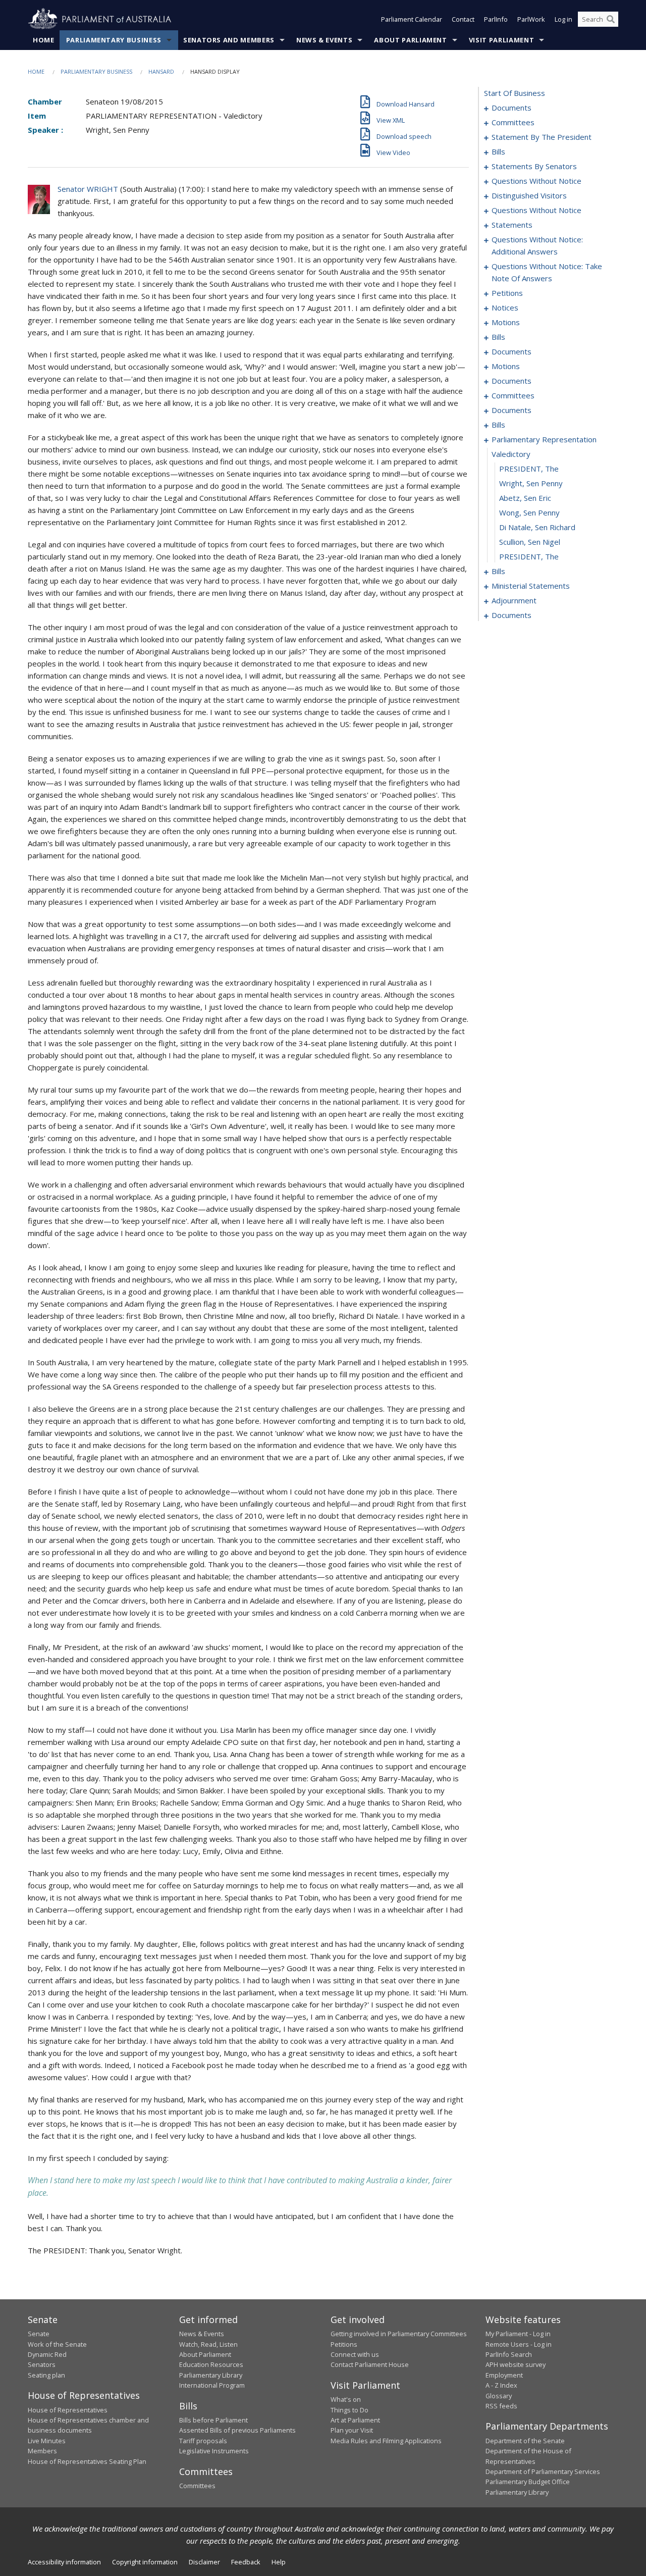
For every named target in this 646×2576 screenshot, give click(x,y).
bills (498, 151)
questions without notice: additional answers (537, 245)
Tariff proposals (203, 2441)
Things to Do (349, 2410)
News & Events (324, 40)
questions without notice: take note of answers (547, 272)
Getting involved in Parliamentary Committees (399, 2334)
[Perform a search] (611, 19)
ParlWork (531, 19)
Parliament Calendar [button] (412, 19)
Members (42, 2451)
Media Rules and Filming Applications (386, 2441)
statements (512, 225)
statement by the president (542, 137)
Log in (563, 19)
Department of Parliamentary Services (543, 2471)
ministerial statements (531, 586)
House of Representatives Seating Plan (87, 2461)
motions (506, 322)
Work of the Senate (57, 2344)
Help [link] (279, 2562)
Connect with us (355, 2354)
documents (512, 108)
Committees (197, 2486)
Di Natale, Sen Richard (537, 527)
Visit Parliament (501, 40)
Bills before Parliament (213, 2420)
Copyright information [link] (145, 2562)
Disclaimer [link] (204, 2562)
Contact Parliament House (370, 2364)
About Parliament (410, 40)
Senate (39, 2334)
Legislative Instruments (214, 2451)
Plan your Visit (352, 2430)
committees (513, 122)
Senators (42, 2364)
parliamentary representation (544, 439)
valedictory (511, 454)
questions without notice (536, 181)
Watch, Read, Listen (208, 2344)
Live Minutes (47, 2441)
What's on (346, 2399)
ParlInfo (496, 19)
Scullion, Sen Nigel (530, 542)
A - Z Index (501, 2385)
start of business (515, 93)
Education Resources (211, 2364)
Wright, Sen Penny (531, 483)
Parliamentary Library (211, 2375)
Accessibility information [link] (64, 2562)
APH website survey (516, 2364)
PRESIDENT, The (529, 469)
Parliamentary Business (114, 40)
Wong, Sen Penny (529, 512)
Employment (504, 2375)
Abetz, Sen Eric (525, 498)
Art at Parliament (355, 2420)
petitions (507, 293)
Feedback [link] (246, 2562)
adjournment (514, 600)
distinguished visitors (529, 195)
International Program (212, 2385)
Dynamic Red (47, 2354)
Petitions (344, 2344)
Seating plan (46, 2375)
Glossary (499, 2396)
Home (44, 40)
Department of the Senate (525, 2441)
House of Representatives (68, 2410)
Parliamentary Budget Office (528, 2482)
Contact (463, 19)
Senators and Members (229, 40)
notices (505, 307)
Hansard (161, 71)
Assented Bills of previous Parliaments (237, 2430)
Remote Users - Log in (519, 2344)
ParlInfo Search (509, 2354)
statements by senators (534, 166)
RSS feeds (501, 2406)
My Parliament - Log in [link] (518, 2334)
